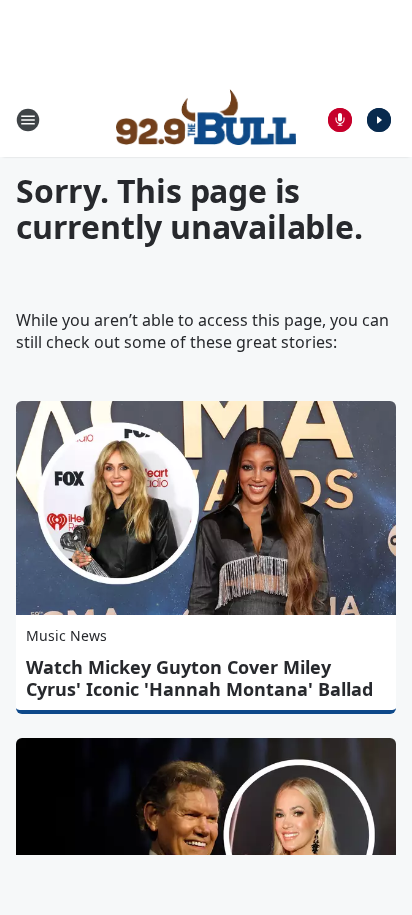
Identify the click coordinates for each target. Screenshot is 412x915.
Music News (66, 635)
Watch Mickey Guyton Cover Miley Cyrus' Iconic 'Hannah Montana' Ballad (199, 678)
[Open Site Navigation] (28, 120)
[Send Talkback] (340, 120)
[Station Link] (206, 120)
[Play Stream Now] (379, 120)
